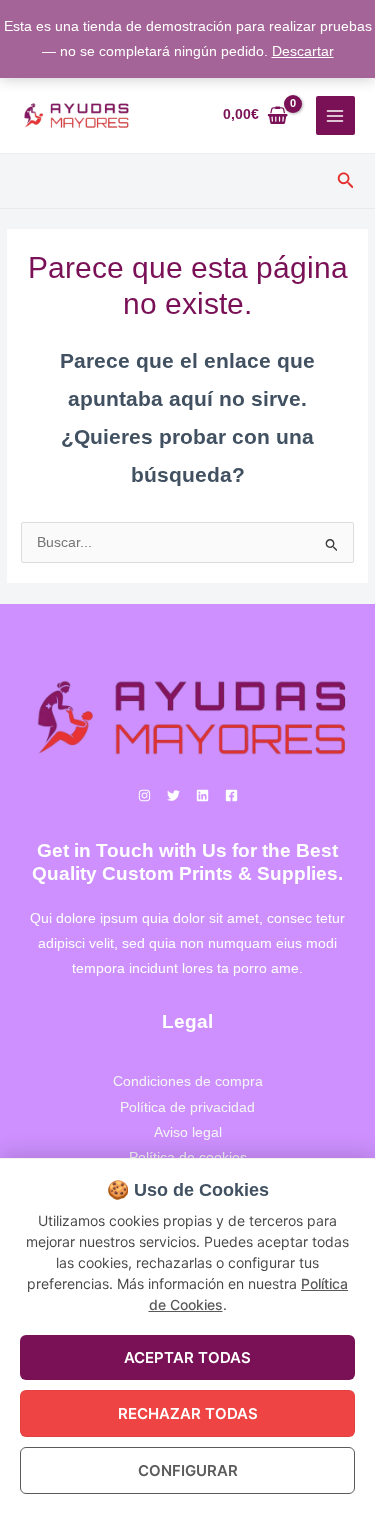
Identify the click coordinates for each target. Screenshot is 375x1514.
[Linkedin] (202, 795)
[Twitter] (173, 795)
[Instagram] (144, 795)
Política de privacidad (187, 1107)
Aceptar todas (187, 1357)
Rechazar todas (188, 1413)
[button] (346, 181)
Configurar (188, 1470)
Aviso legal (188, 1132)
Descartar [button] (303, 51)
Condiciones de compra (188, 1081)
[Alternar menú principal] (335, 115)
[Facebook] (231, 795)
